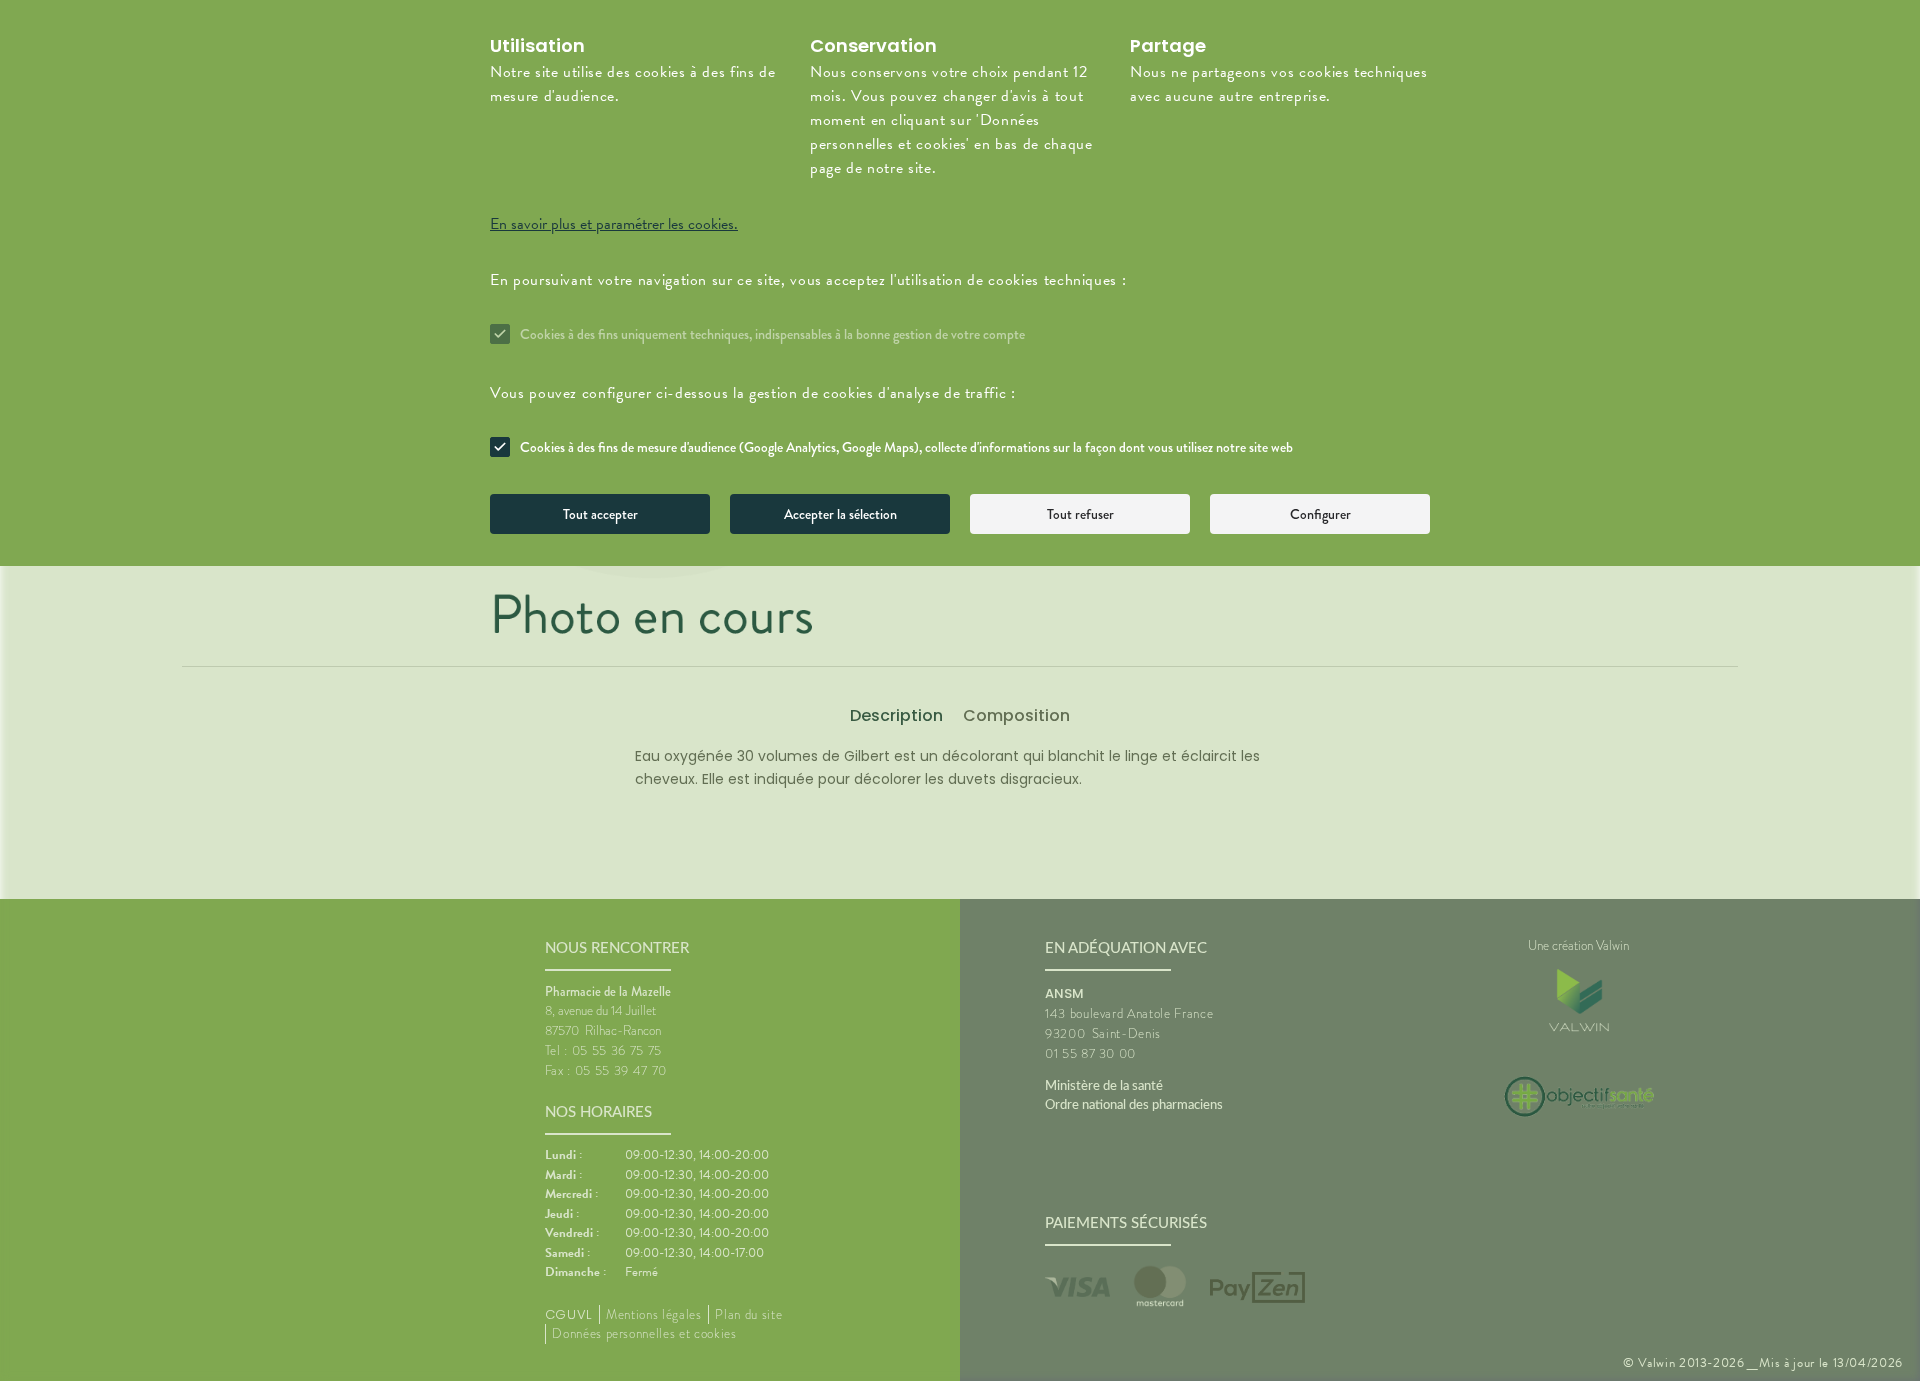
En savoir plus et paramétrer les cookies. (614, 224)
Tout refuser (1080, 514)
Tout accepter (600, 514)
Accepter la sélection (840, 514)
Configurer (1320, 514)
